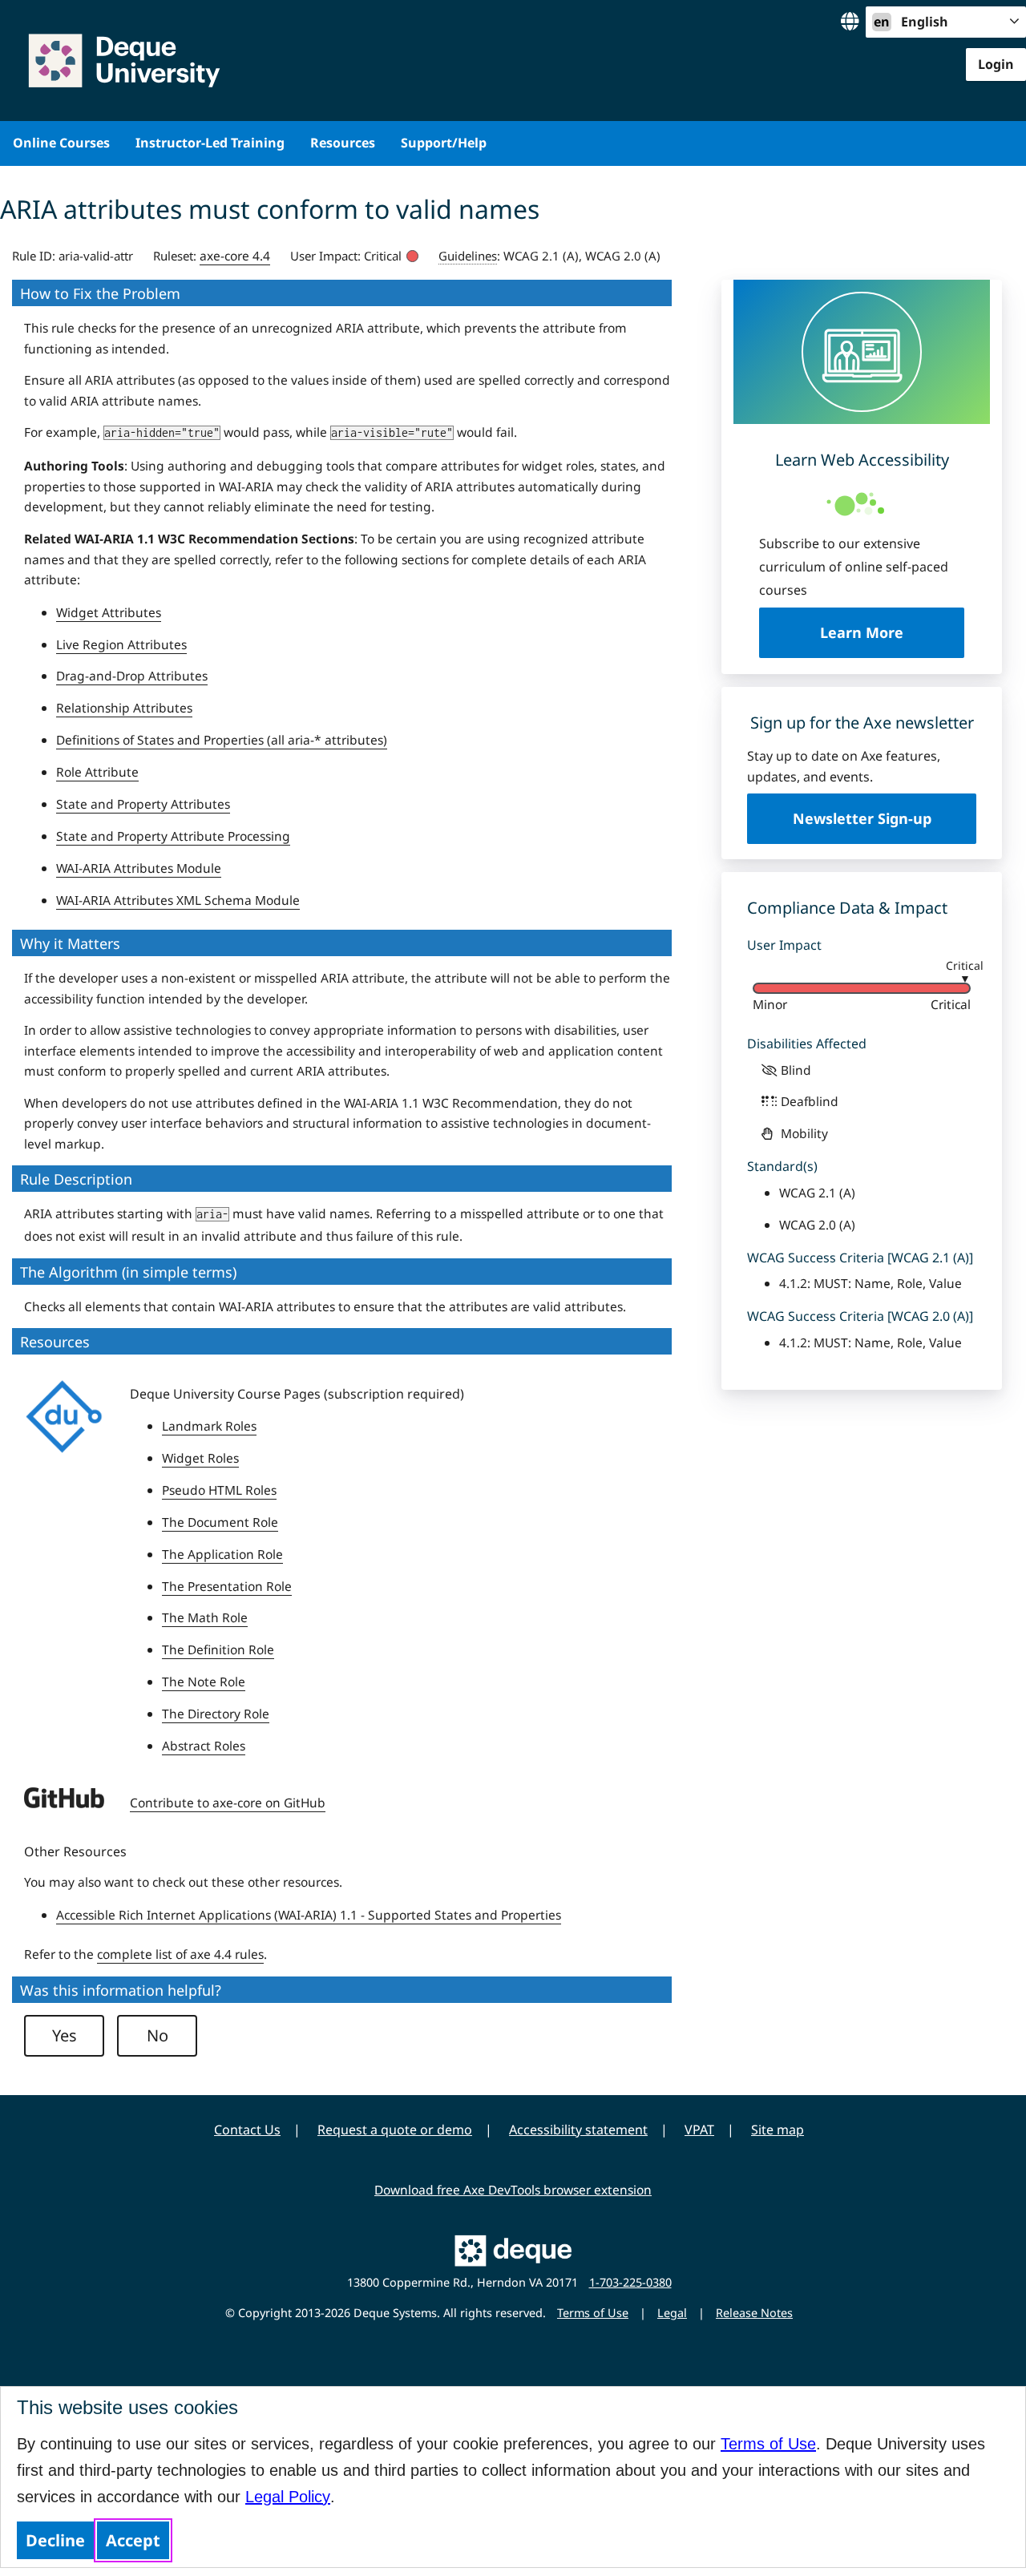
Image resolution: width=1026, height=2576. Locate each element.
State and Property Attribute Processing (173, 836)
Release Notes (754, 2313)
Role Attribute (97, 772)
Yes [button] (65, 2035)
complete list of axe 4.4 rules (180, 1954)
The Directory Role (216, 1714)
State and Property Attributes (143, 804)
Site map (778, 2130)
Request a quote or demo (395, 2130)
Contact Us (247, 2130)
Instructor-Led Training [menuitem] (210, 143)
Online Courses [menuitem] (61, 143)
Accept (133, 2540)
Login (996, 64)
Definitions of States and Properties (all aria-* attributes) (222, 740)
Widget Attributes (109, 612)
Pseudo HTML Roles (219, 1490)
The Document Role (220, 1522)
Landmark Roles (209, 1426)
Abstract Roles (204, 1746)
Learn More (892, 632)
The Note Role (204, 1682)
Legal (672, 2313)
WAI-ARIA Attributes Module (139, 868)
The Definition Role (218, 1649)
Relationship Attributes (124, 708)
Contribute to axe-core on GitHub (228, 1803)
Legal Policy (288, 2497)
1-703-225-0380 (630, 2282)
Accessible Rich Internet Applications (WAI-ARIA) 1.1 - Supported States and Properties (309, 1915)
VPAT (699, 2130)
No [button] (158, 2035)
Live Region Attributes (121, 644)
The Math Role (205, 1617)
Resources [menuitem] (343, 143)
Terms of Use (768, 2444)
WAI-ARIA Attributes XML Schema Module (178, 900)
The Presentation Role (227, 1586)
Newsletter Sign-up (862, 818)
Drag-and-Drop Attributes (132, 676)
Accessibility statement (578, 2130)
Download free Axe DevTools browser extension (513, 2190)
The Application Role (222, 1554)
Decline (55, 2540)
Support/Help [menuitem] (444, 143)
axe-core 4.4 (235, 256)
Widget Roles (200, 1458)
